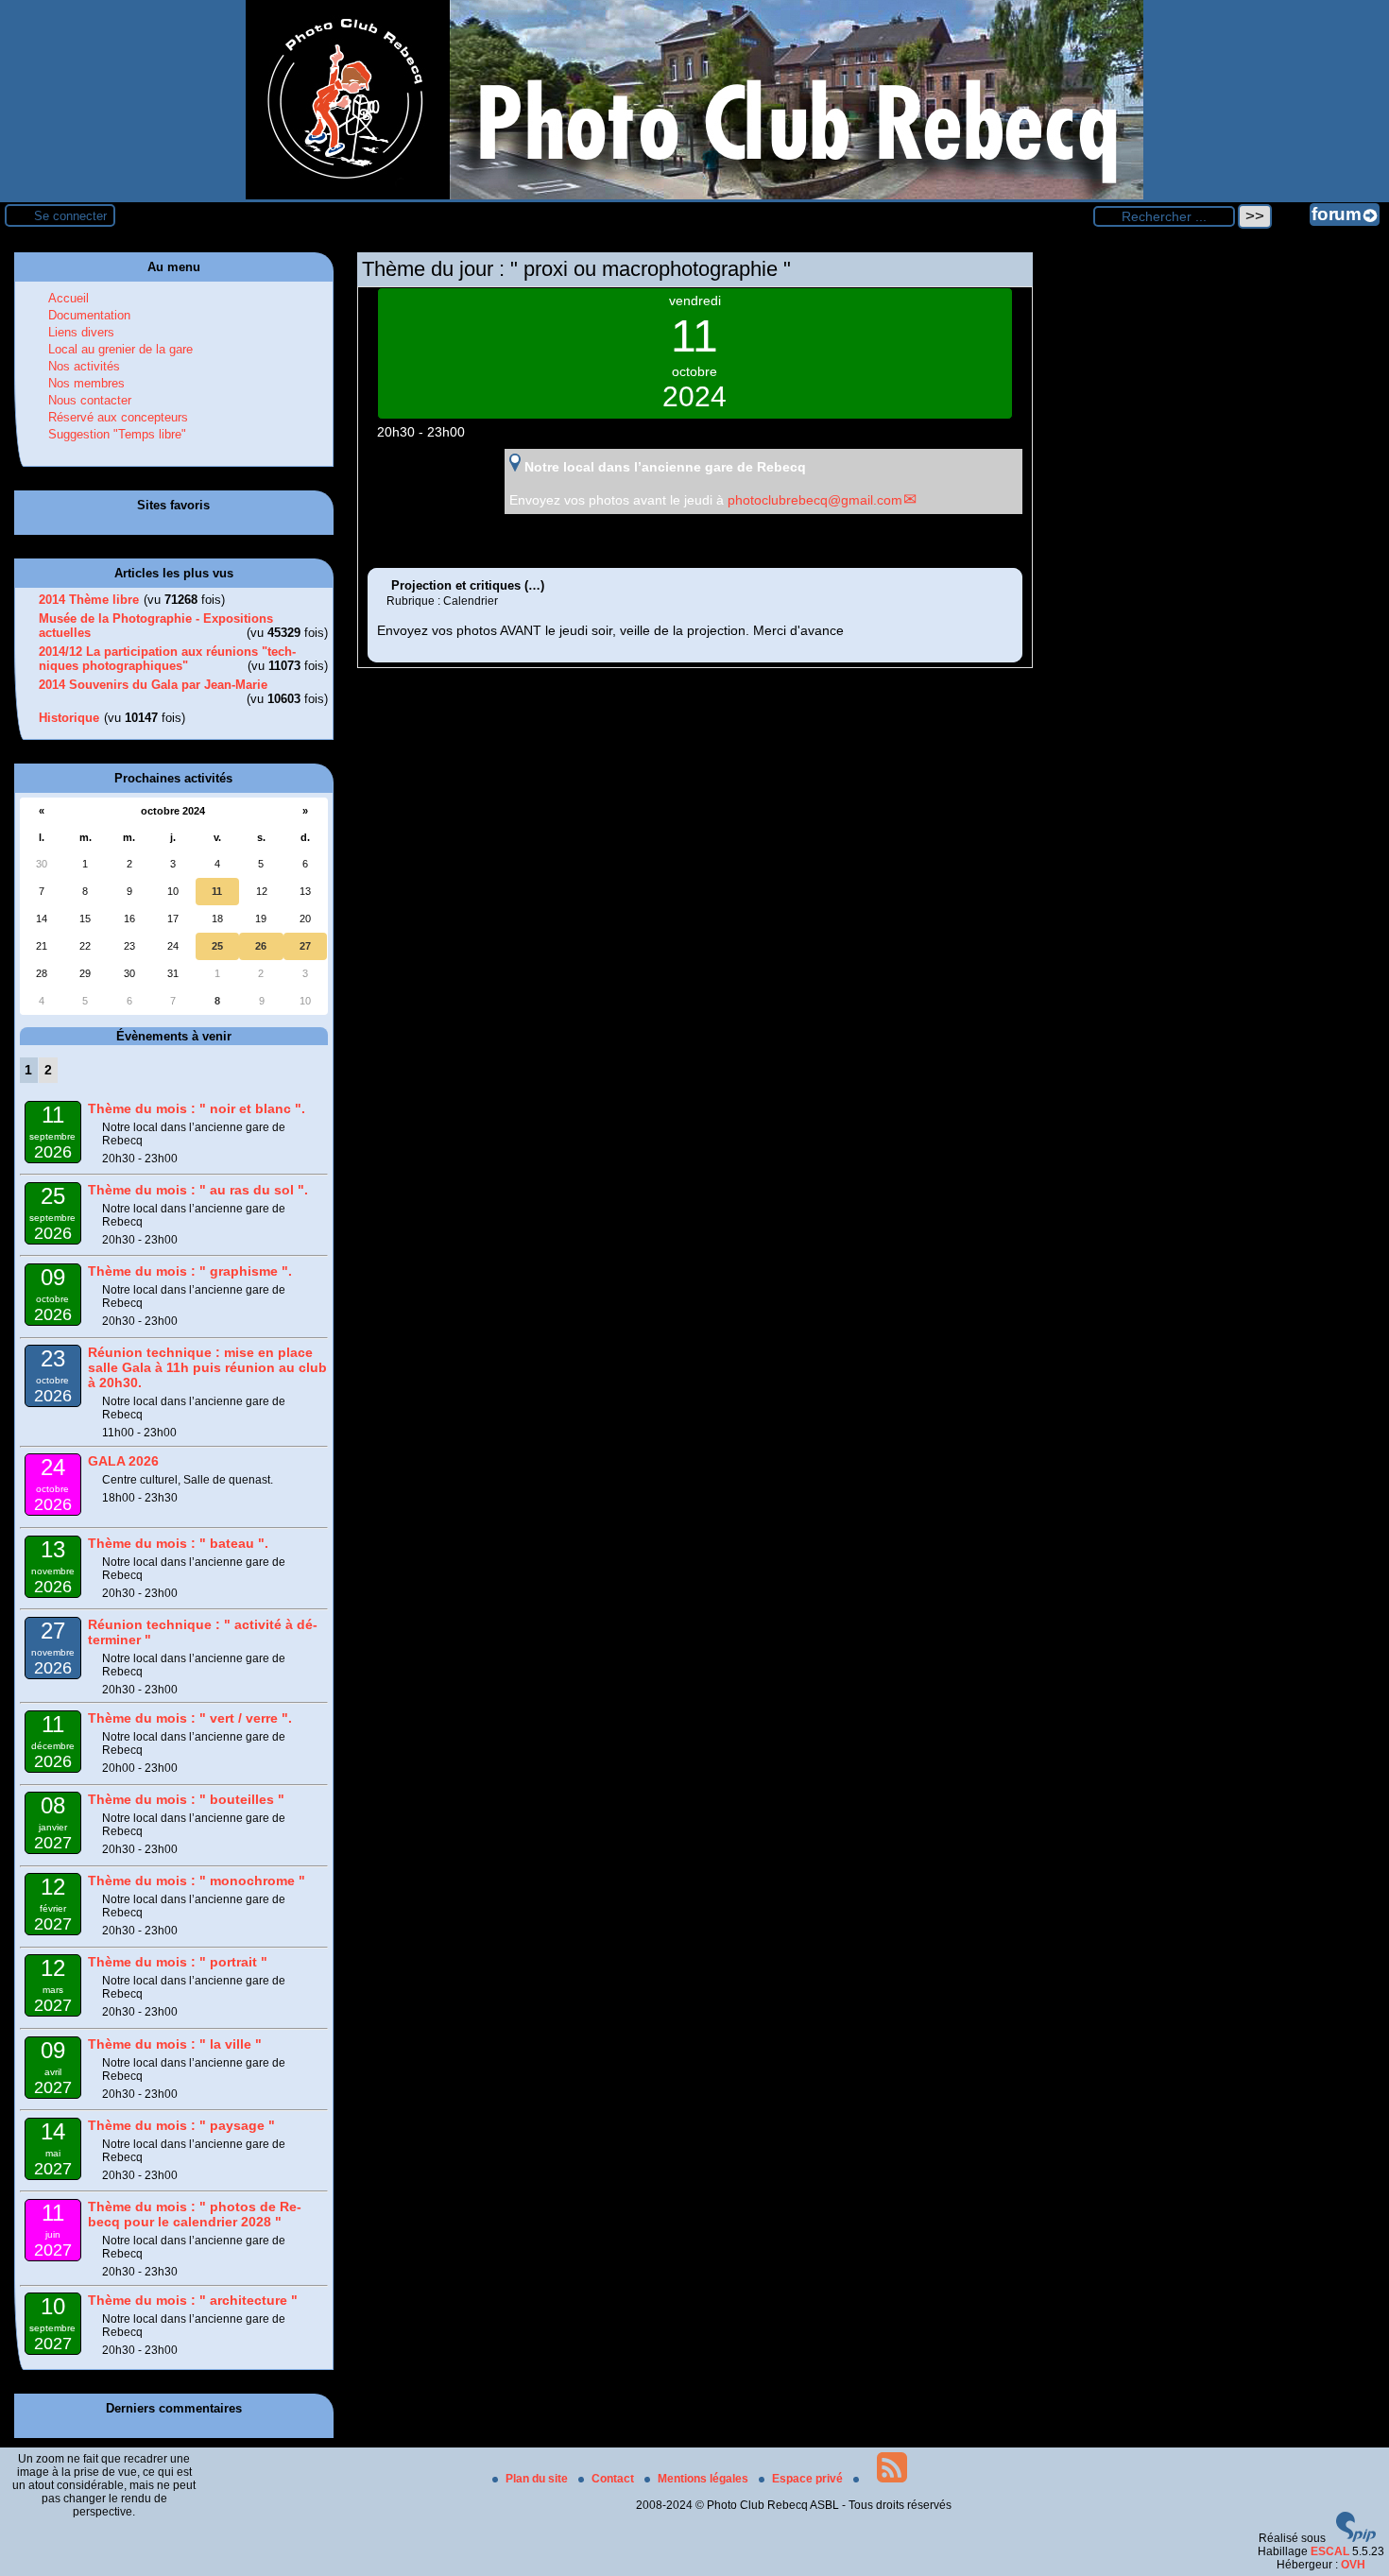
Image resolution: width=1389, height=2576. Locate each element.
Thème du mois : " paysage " (181, 2125)
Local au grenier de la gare (120, 349)
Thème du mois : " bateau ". (178, 1543)
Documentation (89, 315)
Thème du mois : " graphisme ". (190, 1271)
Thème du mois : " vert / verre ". (190, 1718)
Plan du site (538, 2479)
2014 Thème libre (89, 600)
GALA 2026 (123, 1461)
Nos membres (86, 383)
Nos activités (84, 366)
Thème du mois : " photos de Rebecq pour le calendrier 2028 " (195, 2214)
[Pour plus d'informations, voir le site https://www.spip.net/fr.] (1356, 2538)
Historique (69, 718)
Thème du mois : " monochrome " (197, 1880)
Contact (614, 2479)
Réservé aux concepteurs (118, 417)
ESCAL (1330, 2551)
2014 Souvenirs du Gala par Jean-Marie (153, 685)
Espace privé (809, 2479)
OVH (1353, 2565)
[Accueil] (694, 196)
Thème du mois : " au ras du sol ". (198, 1190)
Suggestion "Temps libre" (117, 434)
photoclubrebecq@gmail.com (815, 500)
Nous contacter (90, 400)
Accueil (69, 298)
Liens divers (81, 332)
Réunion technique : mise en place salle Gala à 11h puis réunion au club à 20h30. (207, 1367)
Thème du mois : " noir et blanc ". (197, 1108)
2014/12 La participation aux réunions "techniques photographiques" (167, 659)
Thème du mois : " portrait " (178, 1962)
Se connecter (70, 216)
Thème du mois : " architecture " (193, 2300)
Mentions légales (704, 2479)
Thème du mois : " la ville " (175, 2044)
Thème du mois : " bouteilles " (186, 1799)
